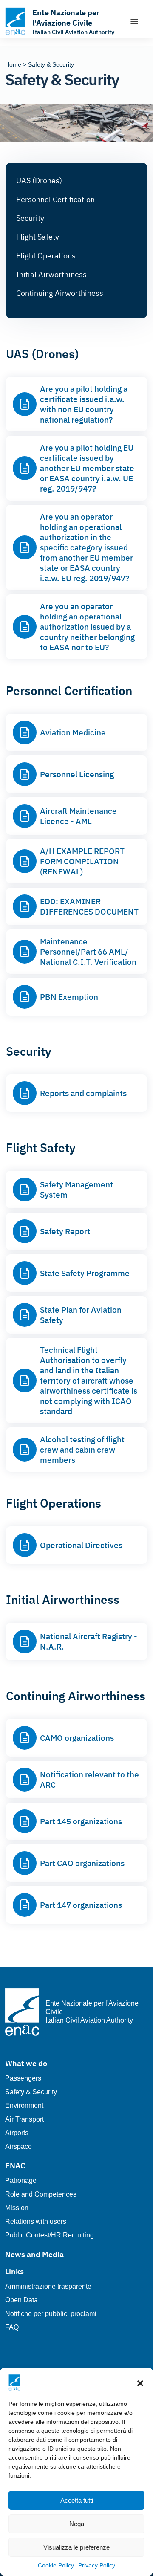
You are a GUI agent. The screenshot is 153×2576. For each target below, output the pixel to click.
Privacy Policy (97, 2565)
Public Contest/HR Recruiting (50, 2235)
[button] (140, 2382)
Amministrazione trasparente (48, 2286)
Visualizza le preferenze (76, 2547)
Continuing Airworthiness (60, 293)
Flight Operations (46, 256)
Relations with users (36, 2221)
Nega (77, 2524)
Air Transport (24, 2119)
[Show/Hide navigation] (134, 21)
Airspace (18, 2146)
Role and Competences (41, 2194)
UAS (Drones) (39, 181)
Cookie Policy (56, 2565)
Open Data (21, 2300)
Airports (17, 2133)
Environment (24, 2106)
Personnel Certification (55, 199)
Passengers (23, 2078)
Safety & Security (31, 2092)
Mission (17, 2208)
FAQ (12, 2327)
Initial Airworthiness (51, 274)
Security (30, 218)
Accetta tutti (77, 2500)
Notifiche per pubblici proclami (51, 2314)
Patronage (21, 2181)
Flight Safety (38, 237)
